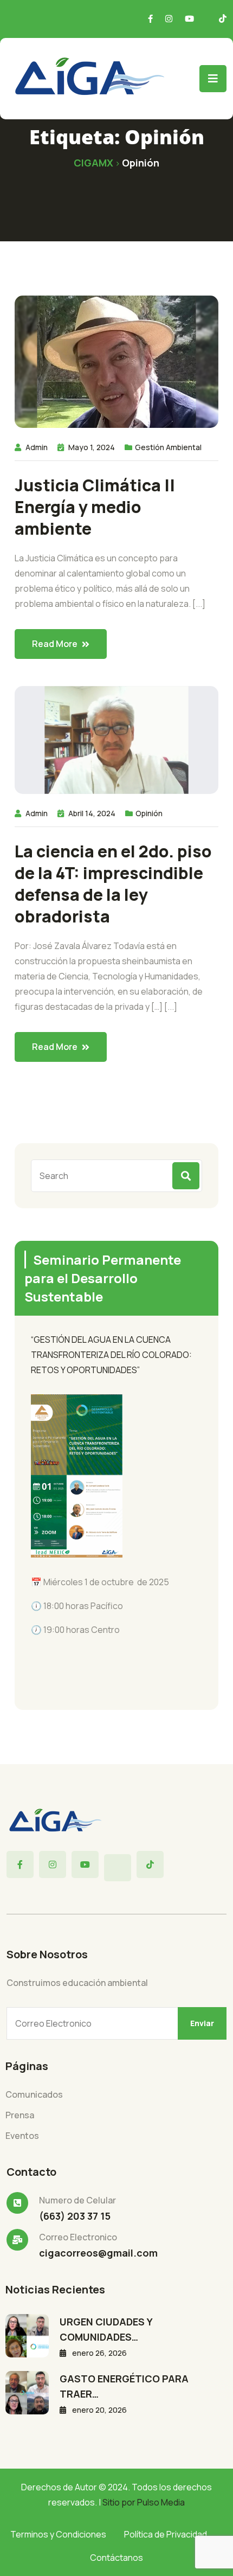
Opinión (149, 813)
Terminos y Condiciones (58, 2534)
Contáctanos (116, 2558)
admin (37, 447)
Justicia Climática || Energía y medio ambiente (95, 507)
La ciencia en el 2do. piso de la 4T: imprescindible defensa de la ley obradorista (113, 884)
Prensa (20, 2115)
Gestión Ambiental (168, 447)
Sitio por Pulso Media (144, 2502)
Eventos (22, 2136)
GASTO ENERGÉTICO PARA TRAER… (124, 2386)
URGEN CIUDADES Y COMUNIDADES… (106, 2329)
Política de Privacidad (166, 2534)
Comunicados (34, 2094)
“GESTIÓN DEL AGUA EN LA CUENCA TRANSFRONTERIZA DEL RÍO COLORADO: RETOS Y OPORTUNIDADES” (111, 1355)
